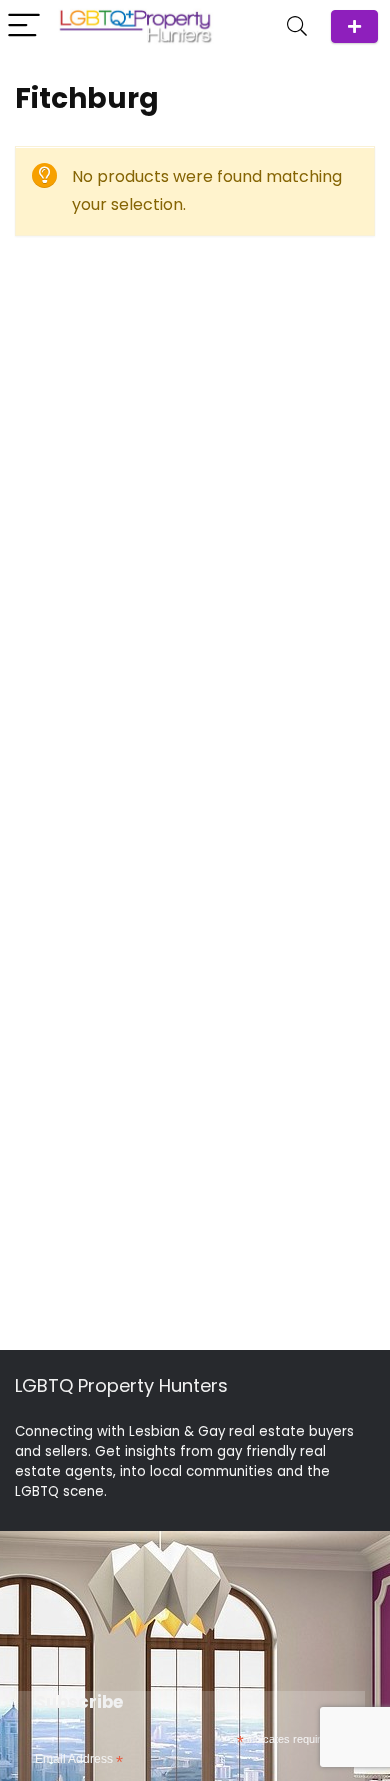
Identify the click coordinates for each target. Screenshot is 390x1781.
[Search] (297, 26)
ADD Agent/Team (354, 26)
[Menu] (24, 26)
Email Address (79, 1760)
